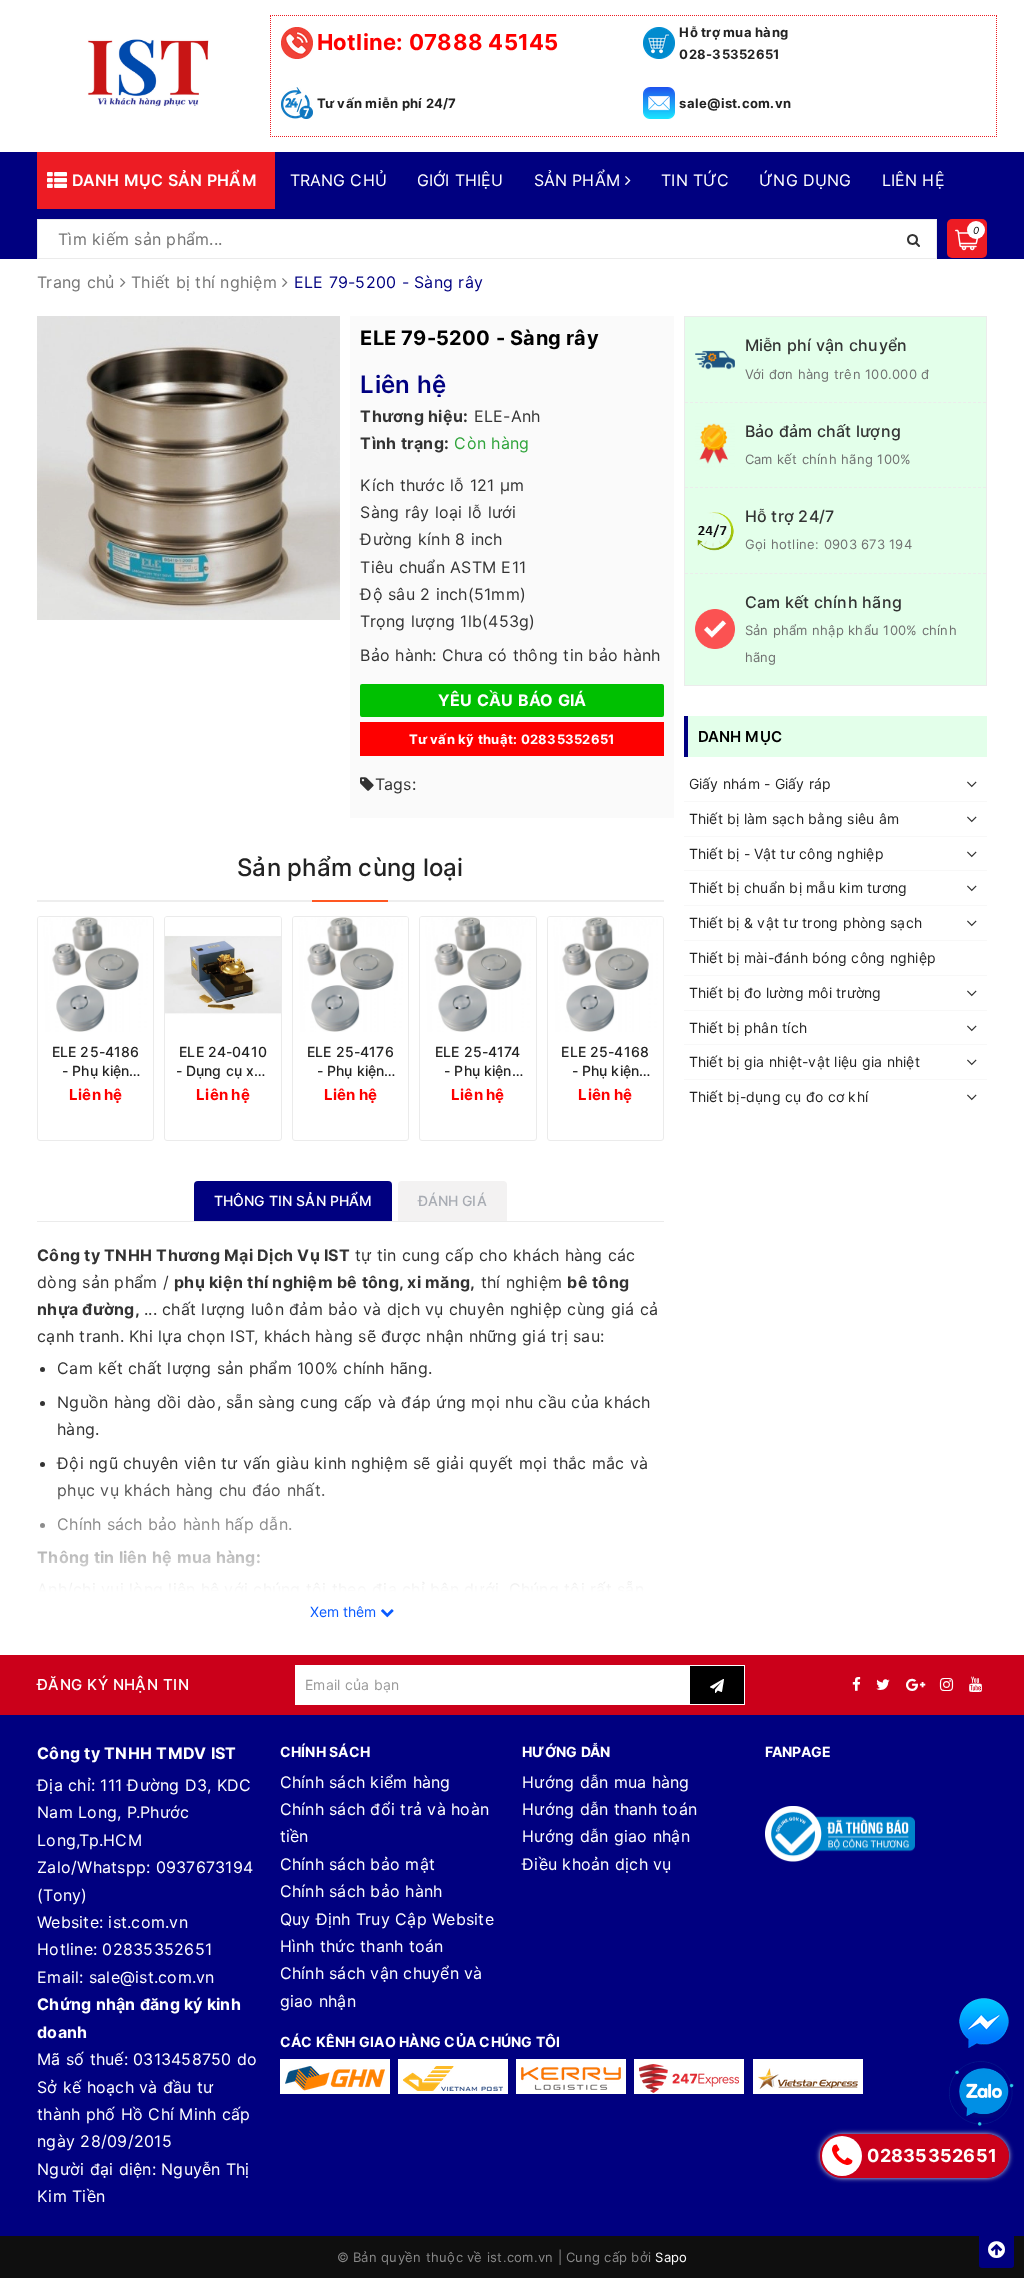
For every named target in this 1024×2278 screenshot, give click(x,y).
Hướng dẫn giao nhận (606, 1836)
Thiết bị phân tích (748, 1027)
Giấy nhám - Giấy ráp (760, 783)
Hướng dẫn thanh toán (609, 1809)
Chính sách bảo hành (361, 1891)
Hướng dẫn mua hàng (606, 1782)
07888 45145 (438, 42)
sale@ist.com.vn (735, 103)
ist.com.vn (148, 1922)
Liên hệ (913, 180)
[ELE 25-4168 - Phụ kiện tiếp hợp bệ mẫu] (605, 974)
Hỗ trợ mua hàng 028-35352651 (733, 43)
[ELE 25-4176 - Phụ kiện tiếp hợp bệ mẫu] (350, 974)
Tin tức (695, 180)
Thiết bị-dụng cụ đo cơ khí (779, 1096)
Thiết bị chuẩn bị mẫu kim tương (798, 887)
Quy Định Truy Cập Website (387, 1919)
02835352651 (157, 1949)
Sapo (671, 2257)
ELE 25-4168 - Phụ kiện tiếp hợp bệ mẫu (605, 1061)
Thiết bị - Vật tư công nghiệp (786, 853)
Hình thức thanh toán (362, 1946)
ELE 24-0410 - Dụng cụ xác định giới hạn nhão (223, 1061)
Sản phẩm (579, 180)
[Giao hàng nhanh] (335, 2076)
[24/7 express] (689, 2076)
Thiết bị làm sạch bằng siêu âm (794, 818)
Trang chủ (338, 180)
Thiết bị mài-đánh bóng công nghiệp (813, 957)
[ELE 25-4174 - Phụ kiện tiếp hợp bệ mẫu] (477, 974)
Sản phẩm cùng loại (350, 867)
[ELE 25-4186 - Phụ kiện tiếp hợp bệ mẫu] (95, 974)
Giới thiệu (460, 180)
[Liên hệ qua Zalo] (984, 2093)
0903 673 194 (868, 544)
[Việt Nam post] (453, 2076)
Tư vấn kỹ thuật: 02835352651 (511, 739)
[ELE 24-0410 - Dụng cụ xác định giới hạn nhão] (222, 974)
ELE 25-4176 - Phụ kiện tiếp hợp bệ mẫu (350, 1061)
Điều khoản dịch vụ (597, 1864)
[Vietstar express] (808, 2076)
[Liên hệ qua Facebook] (984, 2023)
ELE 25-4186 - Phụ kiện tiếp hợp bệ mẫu (96, 1061)
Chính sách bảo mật (358, 1864)
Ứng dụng (805, 180)
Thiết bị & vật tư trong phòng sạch (806, 922)
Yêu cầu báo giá (512, 700)
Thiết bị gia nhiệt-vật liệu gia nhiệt (804, 1061)
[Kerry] (571, 2076)
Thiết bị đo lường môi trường (785, 992)
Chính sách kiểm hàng (365, 1782)
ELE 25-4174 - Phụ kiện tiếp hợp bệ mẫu (478, 1061)
